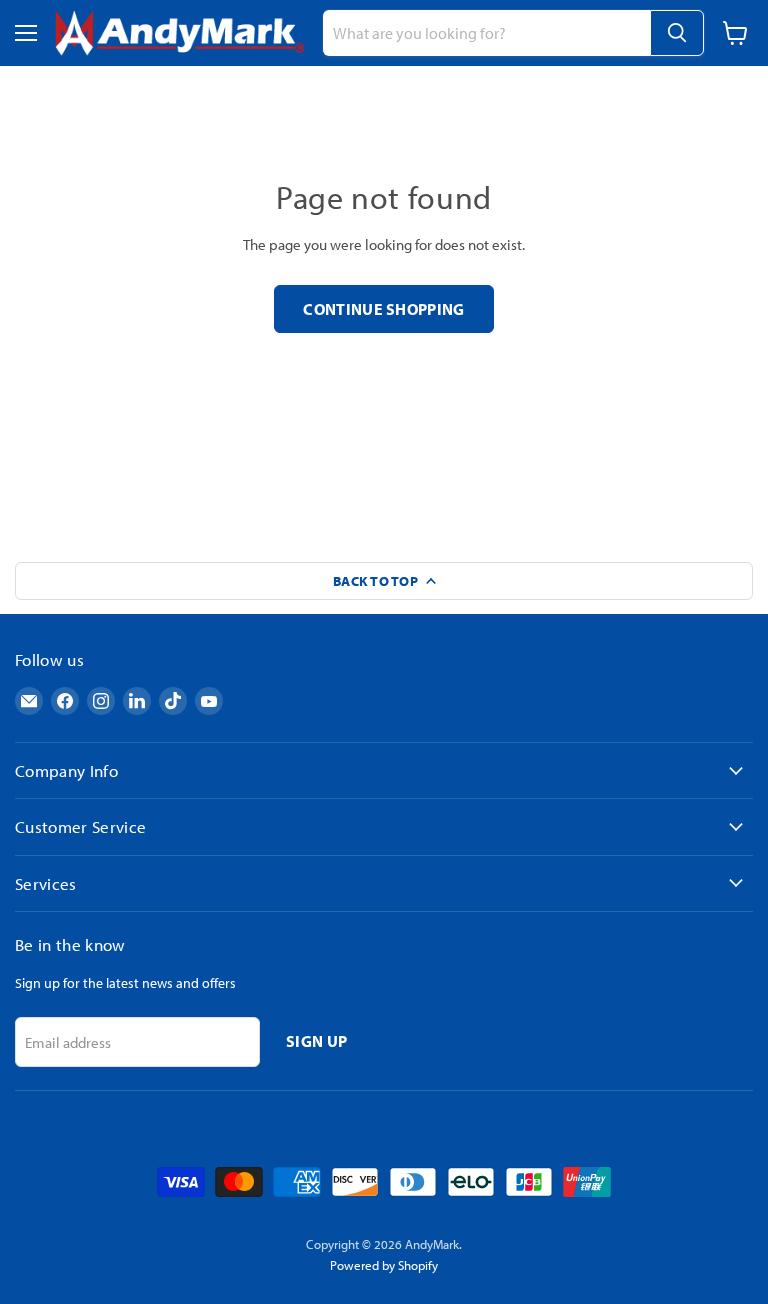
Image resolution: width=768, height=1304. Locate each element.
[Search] (677, 33)
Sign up (316, 1041)
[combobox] (486, 33)
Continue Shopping (383, 309)
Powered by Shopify (384, 1265)
